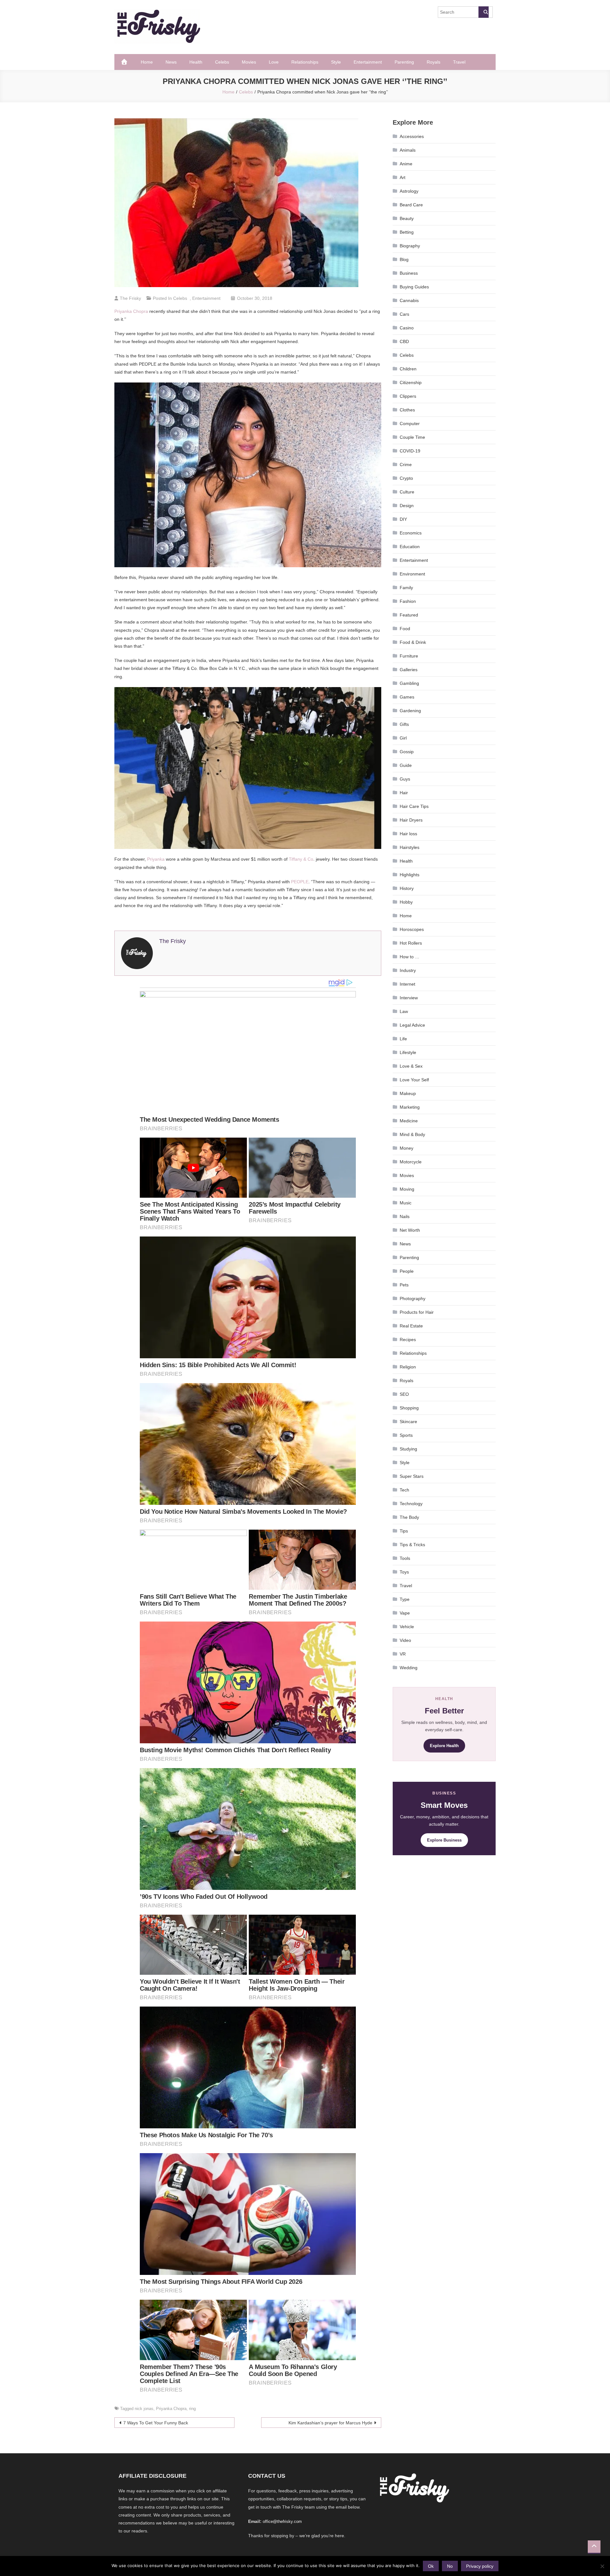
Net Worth (410, 1230)
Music (406, 1203)
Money (407, 1148)
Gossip (407, 752)
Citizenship (411, 382)
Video (405, 1640)
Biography (410, 246)
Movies (249, 62)
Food (405, 629)
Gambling (409, 683)
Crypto (406, 478)
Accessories (412, 136)
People (407, 1271)
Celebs (222, 62)
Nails (405, 1216)
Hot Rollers (411, 943)
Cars (404, 314)
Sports (406, 1435)
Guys (405, 779)
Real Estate (411, 1326)
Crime (406, 465)
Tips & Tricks (412, 1545)
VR (403, 1654)
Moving (407, 1189)
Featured (409, 615)
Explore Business (444, 1840)
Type (405, 1599)
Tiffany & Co (301, 859)
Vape (405, 1613)
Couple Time (412, 437)
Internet (407, 984)
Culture (407, 492)
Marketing (410, 1107)
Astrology (409, 191)
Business (409, 273)
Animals (408, 150)
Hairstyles (410, 847)
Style (336, 62)
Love (274, 62)
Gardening (410, 711)
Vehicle (407, 1627)
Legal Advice (412, 1025)
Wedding (409, 1668)
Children (408, 369)
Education (410, 547)
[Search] (484, 12)
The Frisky (130, 298)
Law (404, 1011)
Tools (405, 1558)
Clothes (407, 410)
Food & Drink (413, 642)
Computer (410, 424)
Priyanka (156, 859)
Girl (403, 738)
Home (147, 62)
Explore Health (444, 1746)
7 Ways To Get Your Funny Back (156, 2423)
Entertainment (368, 62)
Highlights (410, 875)
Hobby (406, 902)
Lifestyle (408, 1052)
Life (403, 1039)
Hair (404, 793)
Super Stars (412, 1476)
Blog (404, 259)
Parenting (404, 62)
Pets (404, 1285)
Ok (431, 2566)
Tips (404, 1531)
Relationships (305, 62)
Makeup (408, 1093)
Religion (408, 1367)
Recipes (408, 1340)
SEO (404, 1394)
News (171, 62)
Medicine (409, 1121)
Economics (411, 533)
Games (407, 697)
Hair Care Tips (414, 806)
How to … (410, 957)
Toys (404, 1572)
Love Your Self (414, 1080)
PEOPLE (300, 882)
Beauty (407, 218)
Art (403, 177)
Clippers (408, 396)
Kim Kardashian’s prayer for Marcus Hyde (330, 2423)
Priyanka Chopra (131, 311)
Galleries (409, 670)
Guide (406, 765)
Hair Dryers (411, 820)
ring (192, 2409)
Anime (406, 164)
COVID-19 (410, 451)
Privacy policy (480, 2566)
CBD (404, 341)
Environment (412, 574)
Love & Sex (411, 1066)
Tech (404, 1490)
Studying (408, 1449)
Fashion (408, 601)
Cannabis (409, 300)
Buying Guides (414, 287)
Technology (411, 1504)
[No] (602, 2566)
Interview (409, 998)
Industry (408, 970)
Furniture (409, 656)
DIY (403, 519)
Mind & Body (412, 1134)
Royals (434, 62)
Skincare (408, 1422)
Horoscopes (412, 929)
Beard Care (411, 205)
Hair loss (408, 834)
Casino (407, 328)
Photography (413, 1298)
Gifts (404, 724)
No (450, 2566)
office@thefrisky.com (282, 2521)
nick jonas (144, 2409)
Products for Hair (417, 1312)
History (407, 888)
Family (406, 588)
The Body (409, 1517)
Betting (407, 232)
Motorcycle (411, 1162)
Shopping (409, 1408)
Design (407, 506)
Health (196, 62)
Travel (459, 62)
